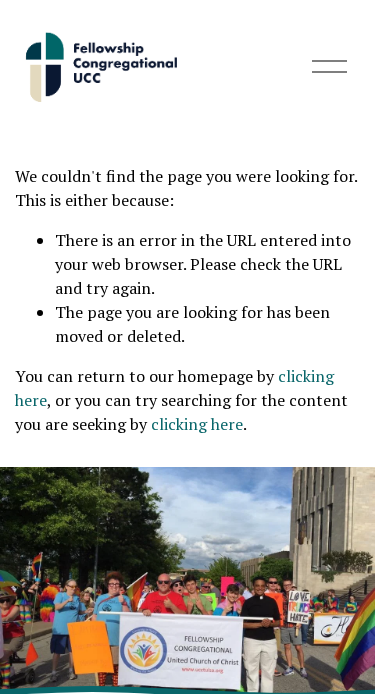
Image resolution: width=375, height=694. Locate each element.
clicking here (197, 424)
